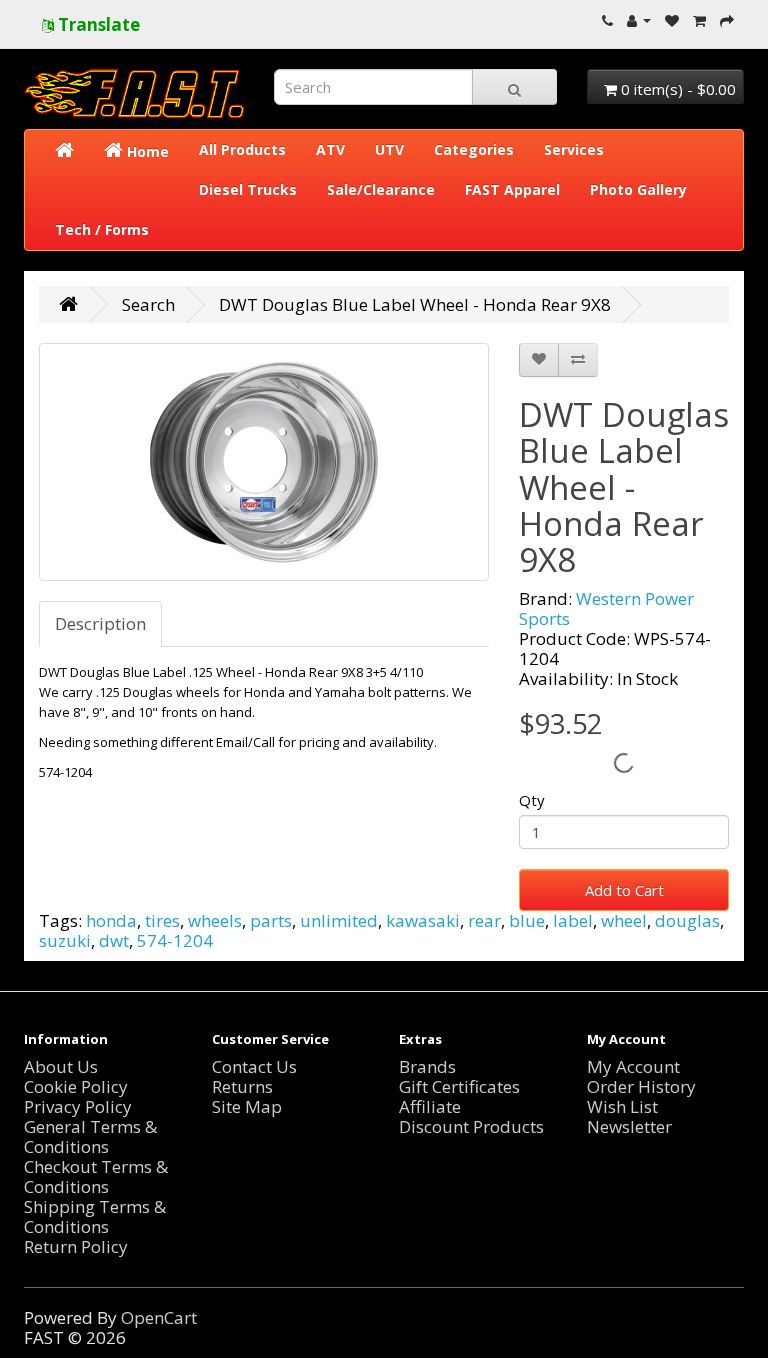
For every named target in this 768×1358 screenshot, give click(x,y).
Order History (641, 1086)
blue (527, 920)
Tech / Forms (102, 229)
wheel (624, 920)
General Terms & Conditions (90, 1136)
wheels (215, 920)
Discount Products (471, 1126)
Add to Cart (624, 890)
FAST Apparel (512, 189)
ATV (330, 149)
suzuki (65, 940)
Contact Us (254, 1066)
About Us (61, 1066)
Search (148, 304)
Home (146, 151)
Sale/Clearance (381, 189)
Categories (474, 149)
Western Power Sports (606, 608)
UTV (389, 149)
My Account (633, 1066)
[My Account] (639, 19)
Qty (532, 800)
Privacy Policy (78, 1106)
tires (162, 920)
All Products (242, 149)
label (573, 920)
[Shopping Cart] (699, 19)
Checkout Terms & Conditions (96, 1176)
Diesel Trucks (248, 189)
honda (111, 920)
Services (574, 149)
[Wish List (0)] (672, 19)
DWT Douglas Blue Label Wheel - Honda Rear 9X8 (415, 304)
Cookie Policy (76, 1086)
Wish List (622, 1106)
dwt (114, 940)
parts (271, 920)
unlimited (339, 920)
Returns (242, 1086)
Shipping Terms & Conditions (95, 1216)
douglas (687, 920)
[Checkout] (727, 19)
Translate (97, 24)
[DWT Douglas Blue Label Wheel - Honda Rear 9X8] (264, 462)
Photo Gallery (638, 189)
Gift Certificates (459, 1086)
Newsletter (629, 1126)
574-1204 (175, 940)
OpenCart (159, 1317)
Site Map (247, 1106)
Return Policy (76, 1246)
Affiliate (430, 1106)
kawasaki (423, 920)
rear (484, 920)
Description (100, 623)
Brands (427, 1066)
